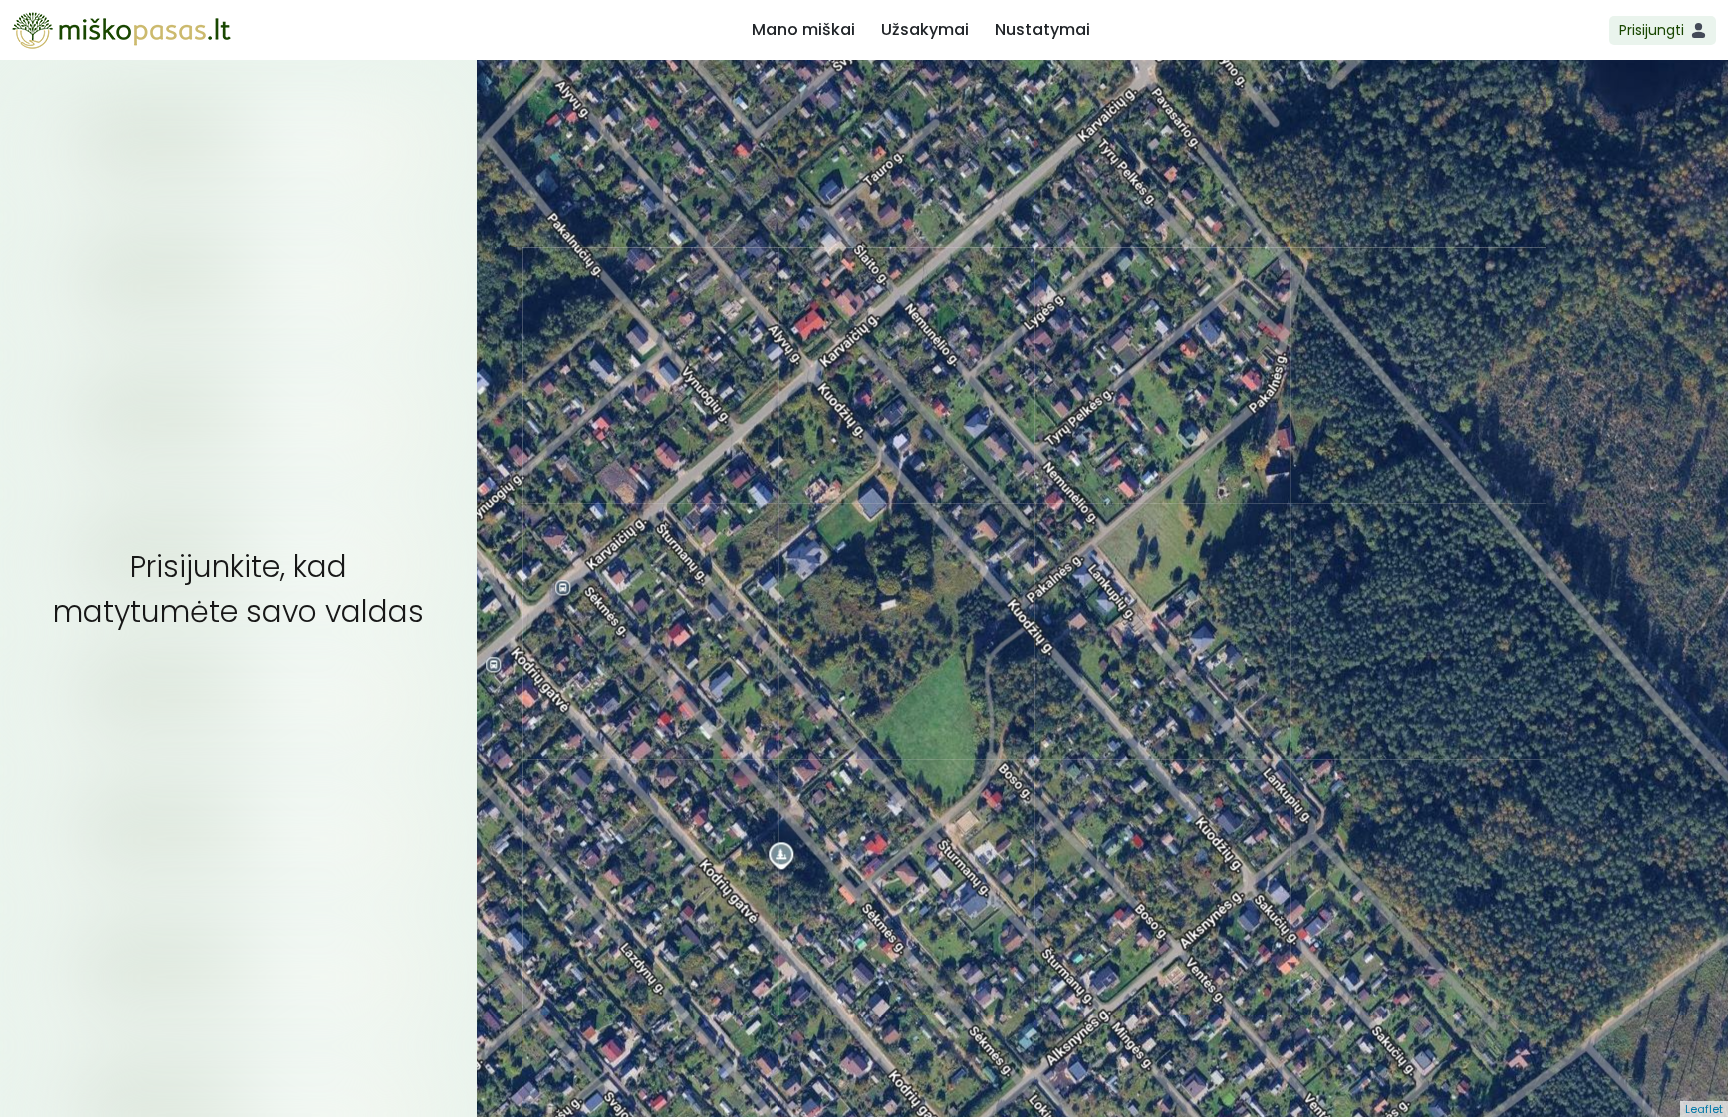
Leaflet (1704, 1109)
